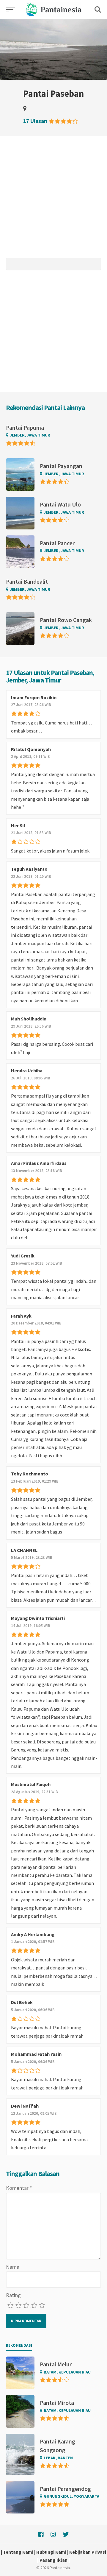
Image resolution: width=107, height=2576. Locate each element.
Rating (13, 2295)
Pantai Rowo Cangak (66, 620)
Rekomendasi (19, 2345)
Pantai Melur (56, 2364)
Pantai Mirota (57, 2403)
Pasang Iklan (53, 2560)
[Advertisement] (53, 199)
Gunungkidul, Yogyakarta (71, 2496)
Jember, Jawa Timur (30, 435)
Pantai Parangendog (65, 2489)
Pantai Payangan (61, 466)
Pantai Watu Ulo (60, 504)
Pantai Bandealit (27, 581)
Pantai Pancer (57, 543)
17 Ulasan (35, 121)
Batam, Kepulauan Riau (67, 2372)
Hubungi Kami (51, 2552)
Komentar (19, 2188)
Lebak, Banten (58, 2458)
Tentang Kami (18, 2552)
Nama (13, 2267)
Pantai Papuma (25, 427)
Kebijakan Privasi (88, 2552)
